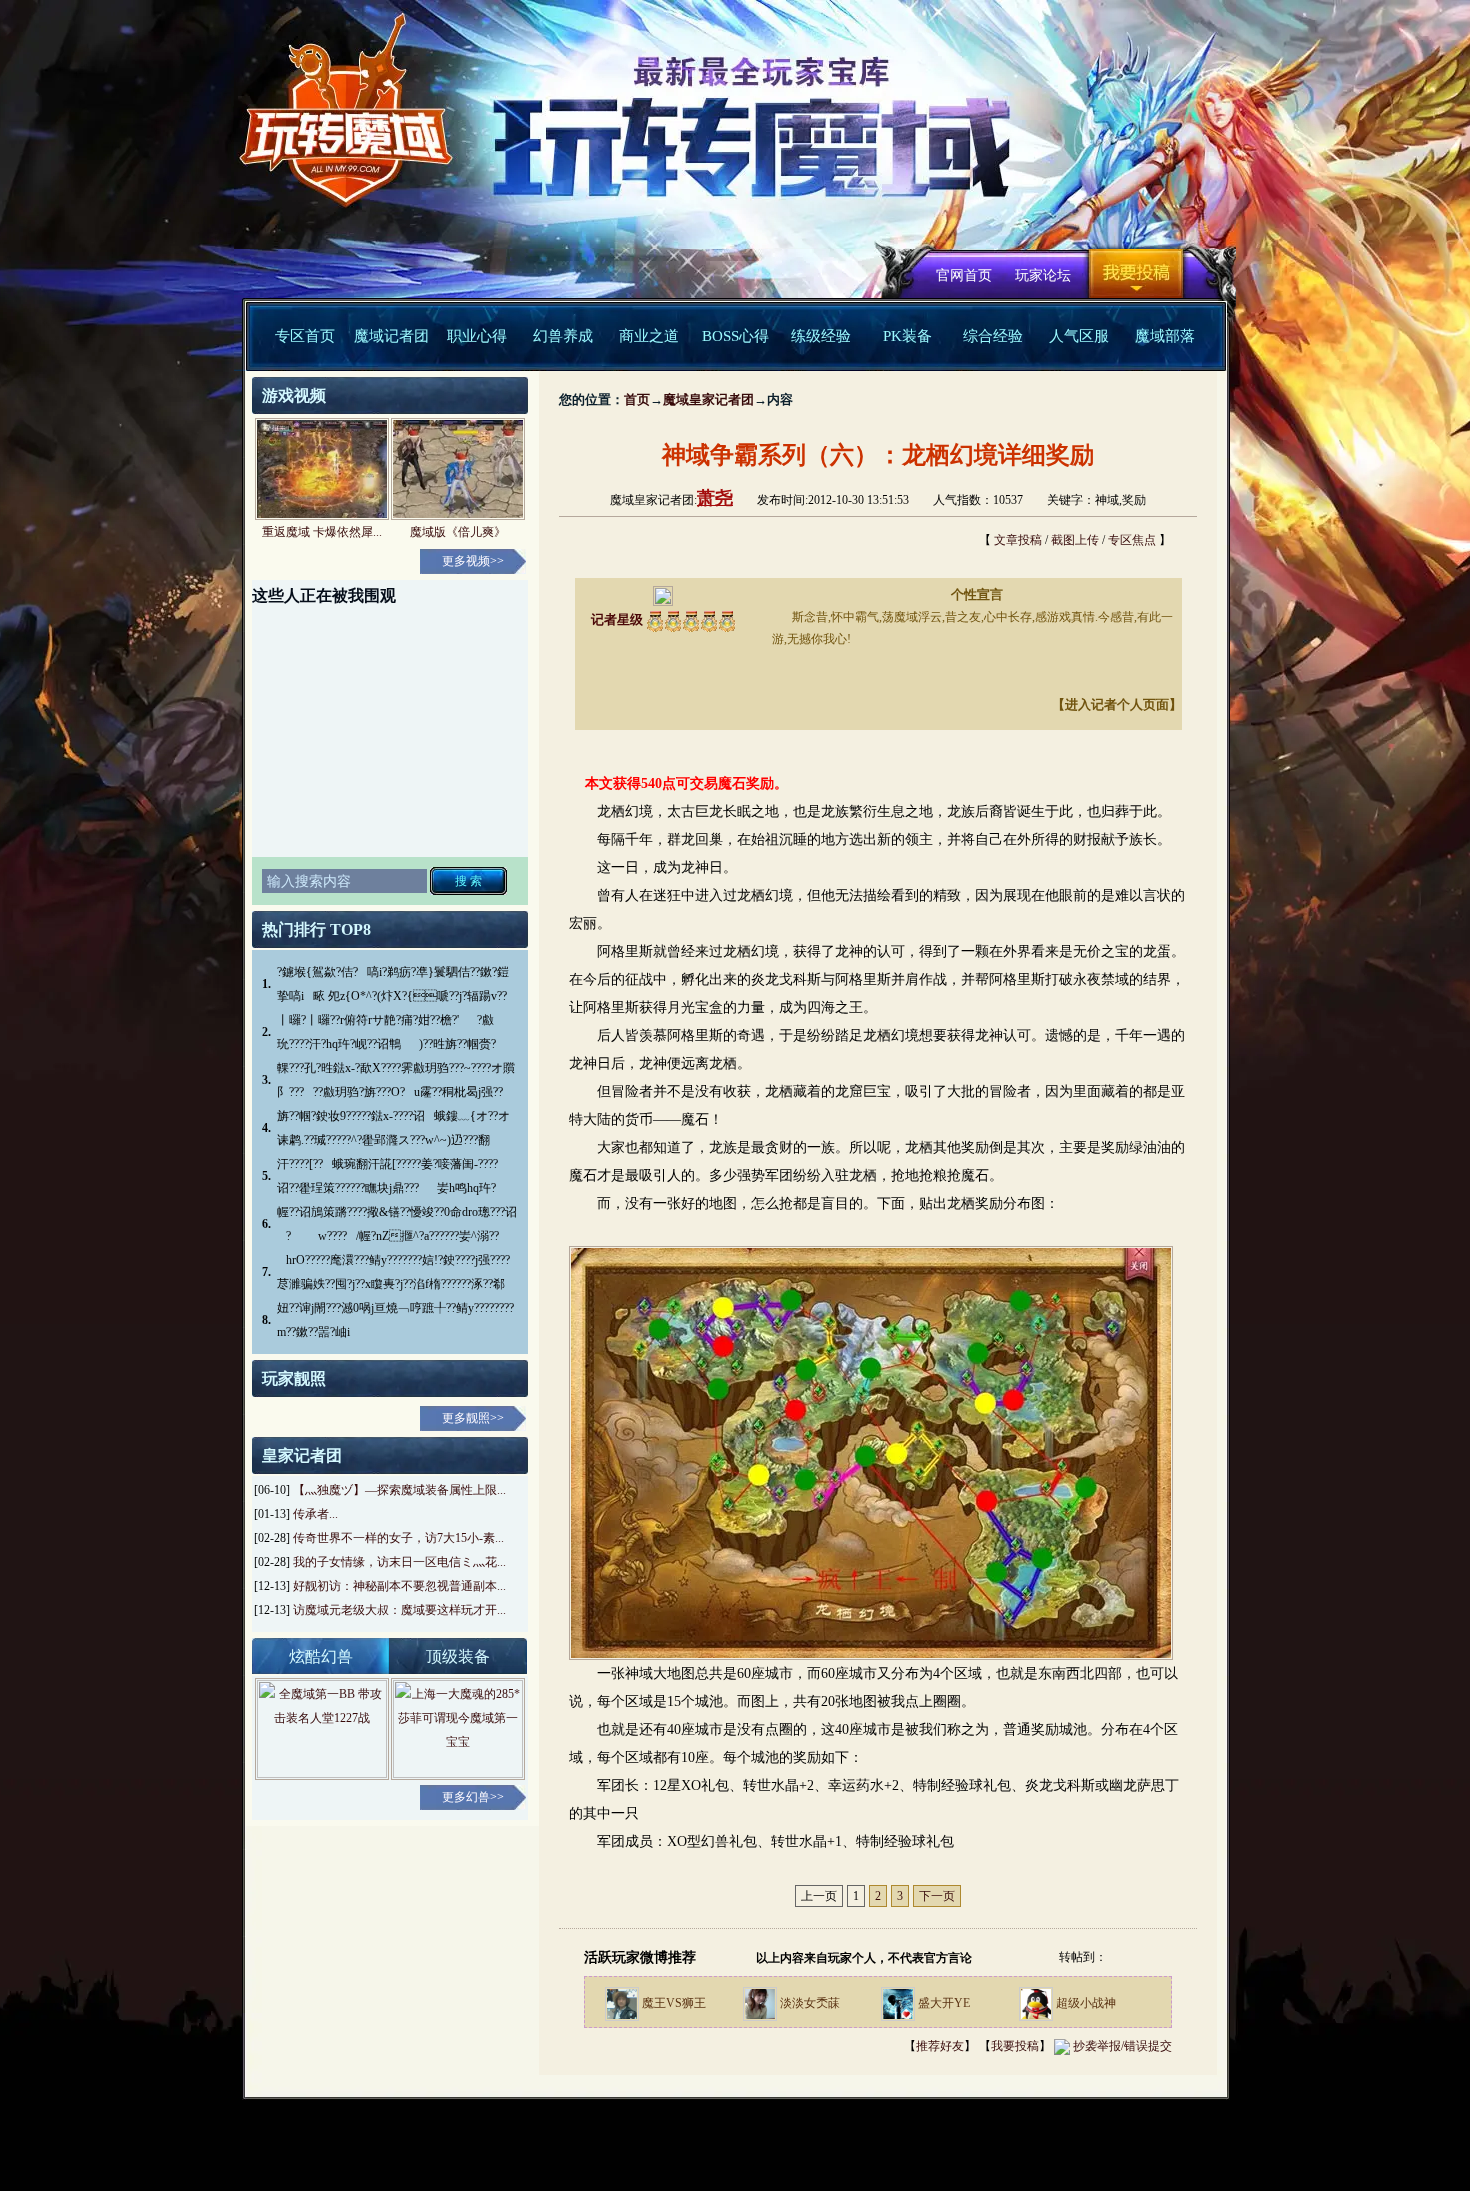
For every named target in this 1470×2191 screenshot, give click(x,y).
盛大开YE (944, 2003)
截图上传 (1075, 540)
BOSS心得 (735, 336)
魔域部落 (1165, 336)
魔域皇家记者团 (708, 399)
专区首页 (305, 336)
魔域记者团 (391, 336)
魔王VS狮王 (674, 2003)
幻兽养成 (563, 336)
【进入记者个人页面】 (1117, 704)
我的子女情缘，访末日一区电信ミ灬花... (399, 1562)
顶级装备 (458, 1656)
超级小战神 (1086, 2003)
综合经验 (993, 336)
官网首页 (964, 275)
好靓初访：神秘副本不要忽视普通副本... (399, 1586)
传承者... (315, 1514)
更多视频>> (473, 561)
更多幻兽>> (473, 1797)
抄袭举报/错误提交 (1122, 2046)
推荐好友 (940, 2046)
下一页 (937, 1896)
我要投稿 (1136, 273)
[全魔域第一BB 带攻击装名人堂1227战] (322, 1728)
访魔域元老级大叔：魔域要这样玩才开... (399, 1610)
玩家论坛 (1043, 275)
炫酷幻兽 (321, 1656)
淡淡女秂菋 (810, 2003)
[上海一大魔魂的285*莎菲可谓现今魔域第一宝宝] (458, 1728)
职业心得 (477, 336)
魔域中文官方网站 (337, 121)
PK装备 (907, 336)
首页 (637, 399)
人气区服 (1079, 336)
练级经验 (821, 336)
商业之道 (649, 336)
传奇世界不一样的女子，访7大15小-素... (398, 1538)
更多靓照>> (473, 1418)
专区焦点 (1132, 540)
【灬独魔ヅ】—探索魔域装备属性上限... (399, 1490)
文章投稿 (1018, 540)
